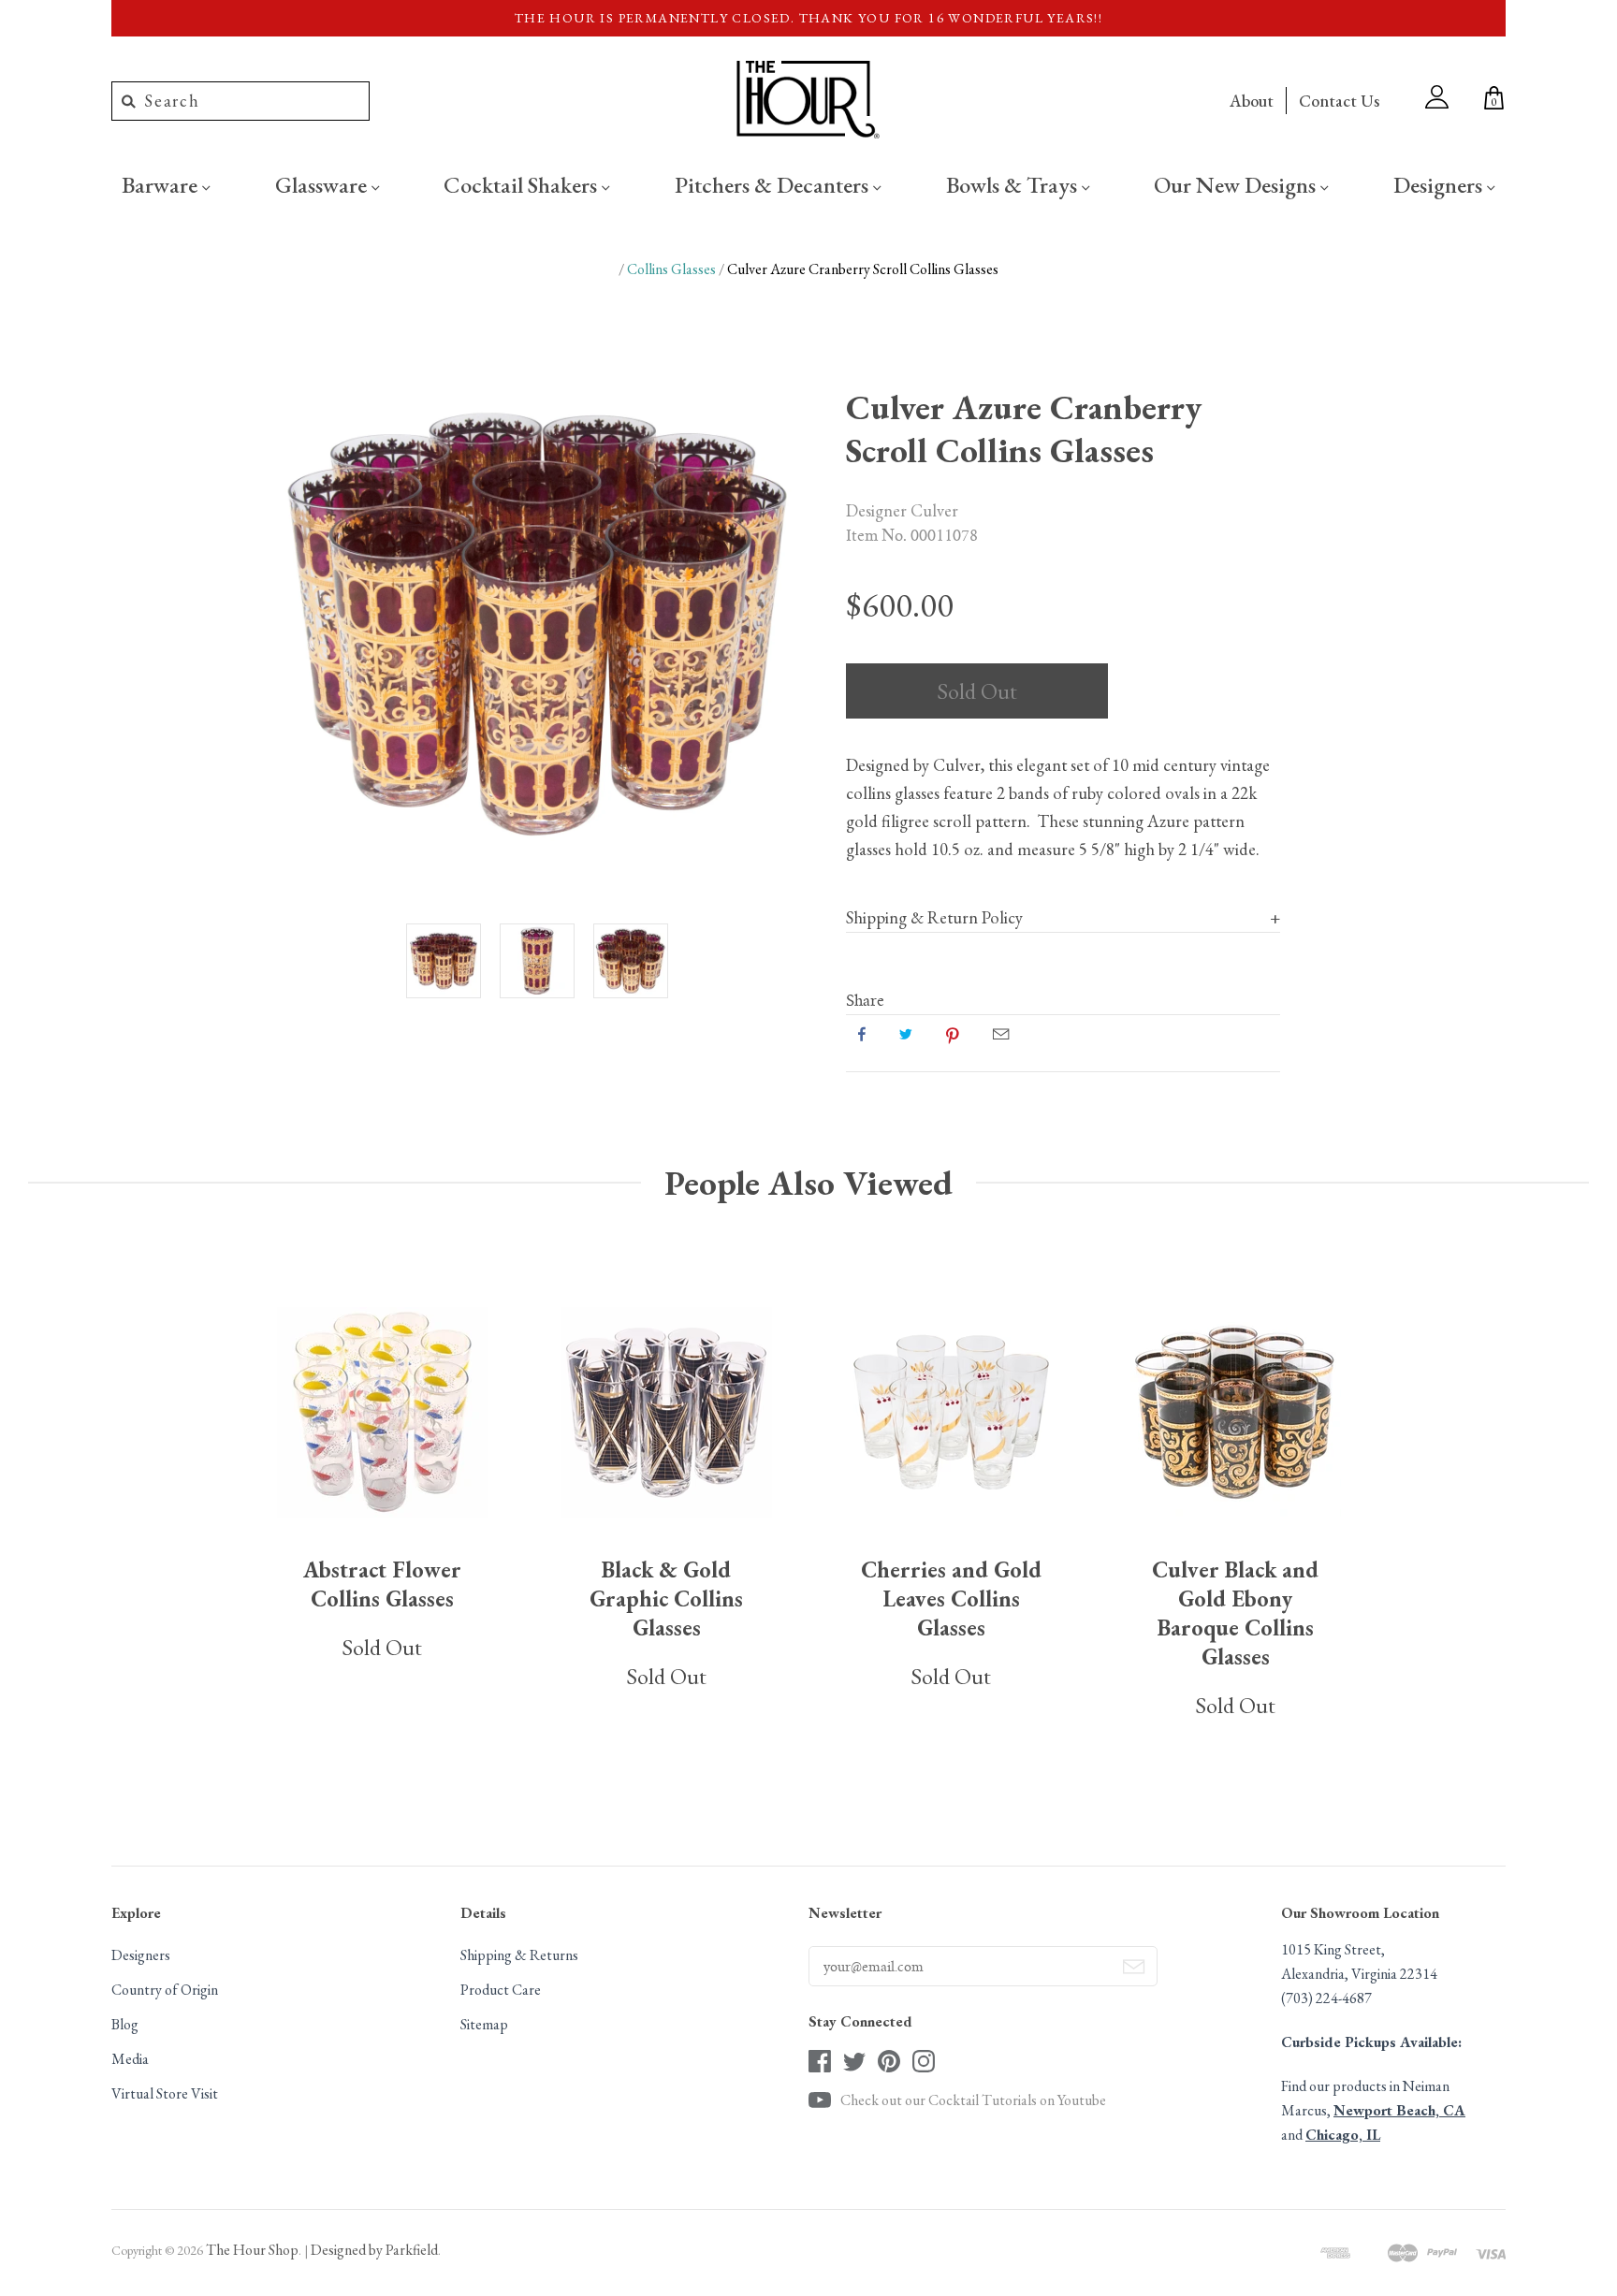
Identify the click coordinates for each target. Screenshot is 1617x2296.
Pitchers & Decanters (774, 184)
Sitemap (484, 2024)
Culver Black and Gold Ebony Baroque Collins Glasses (1235, 1613)
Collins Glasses (671, 269)
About (1252, 101)
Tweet (906, 1034)
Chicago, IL (1343, 2135)
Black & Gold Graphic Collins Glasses (666, 1598)
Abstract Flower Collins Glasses (382, 1584)
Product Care (501, 1990)
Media (130, 2059)
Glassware (323, 184)
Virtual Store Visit (165, 2093)
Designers (1440, 184)
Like (862, 1034)
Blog (125, 2024)
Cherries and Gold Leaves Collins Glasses (951, 1598)
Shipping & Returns (519, 1955)
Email (1001, 1034)
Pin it (953, 1034)
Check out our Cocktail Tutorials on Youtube (973, 2100)
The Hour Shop (252, 2250)
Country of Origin (165, 1990)
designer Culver (902, 510)
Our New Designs (1237, 184)
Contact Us (1339, 101)
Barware (162, 184)
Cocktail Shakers (523, 184)
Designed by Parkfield (374, 2250)
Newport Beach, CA (1399, 2110)
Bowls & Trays (1014, 184)
